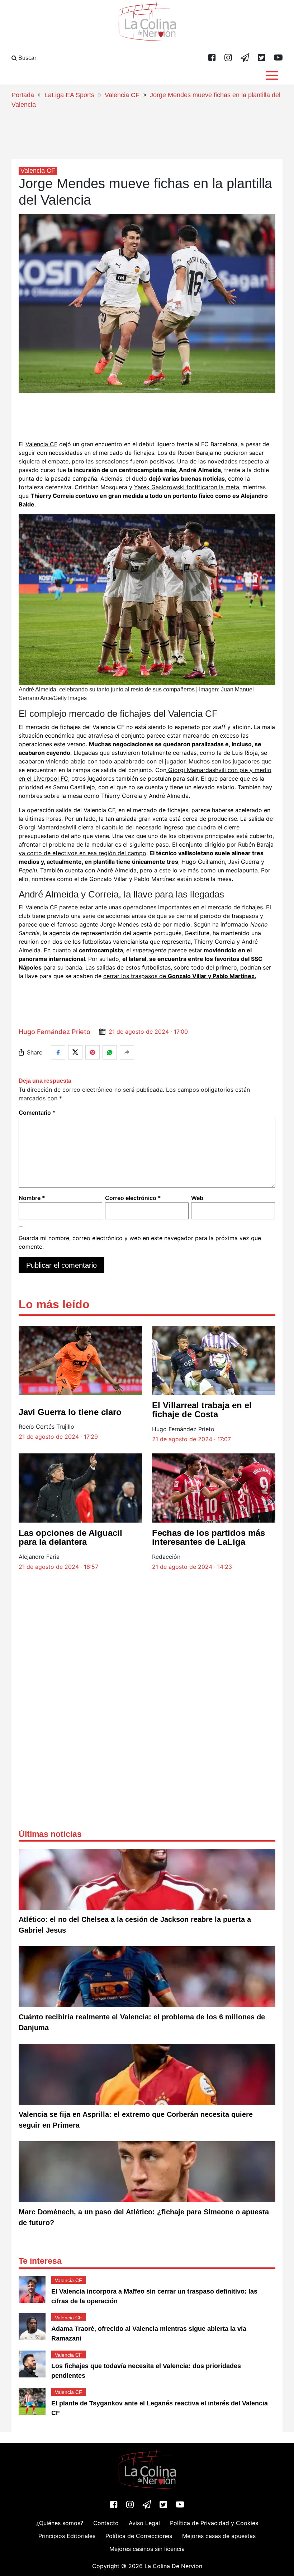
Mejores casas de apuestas (219, 2536)
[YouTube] (278, 58)
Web (197, 1198)
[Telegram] (245, 58)
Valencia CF (122, 95)
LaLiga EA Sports (69, 95)
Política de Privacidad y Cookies (214, 2523)
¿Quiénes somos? (60, 2523)
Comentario (37, 1113)
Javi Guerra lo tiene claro (70, 1412)
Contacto (106, 2523)
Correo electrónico (133, 1198)
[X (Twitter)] (262, 58)
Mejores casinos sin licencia (147, 2549)
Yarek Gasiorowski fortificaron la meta (187, 487)
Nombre (32, 1198)
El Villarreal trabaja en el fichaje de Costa (202, 1410)
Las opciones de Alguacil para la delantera (70, 1537)
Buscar (27, 58)
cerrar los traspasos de (180, 976)
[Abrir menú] (272, 75)
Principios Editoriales (67, 2536)
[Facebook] (212, 58)
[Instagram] (228, 58)
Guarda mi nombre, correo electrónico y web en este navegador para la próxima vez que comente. (140, 1242)
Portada (23, 95)
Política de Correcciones (139, 2536)
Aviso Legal (144, 2523)
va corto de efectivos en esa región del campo (82, 853)
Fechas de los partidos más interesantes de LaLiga (208, 1537)
